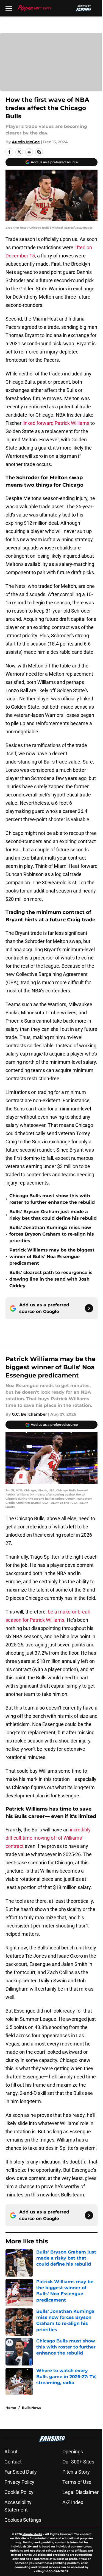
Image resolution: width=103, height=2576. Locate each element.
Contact (13, 2462)
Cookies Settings (23, 2520)
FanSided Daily (21, 2472)
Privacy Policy (19, 2482)
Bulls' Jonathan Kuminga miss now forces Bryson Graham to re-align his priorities (52, 1234)
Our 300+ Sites (78, 2462)
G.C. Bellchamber (29, 1414)
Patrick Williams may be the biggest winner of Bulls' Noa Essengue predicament (52, 1257)
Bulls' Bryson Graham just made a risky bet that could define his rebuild (53, 1215)
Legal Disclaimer (80, 2492)
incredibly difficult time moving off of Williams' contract (48, 1838)
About (11, 2452)
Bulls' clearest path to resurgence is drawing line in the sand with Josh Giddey (51, 1279)
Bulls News (31, 2408)
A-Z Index (73, 2502)
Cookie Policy (19, 2492)
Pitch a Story (76, 2472)
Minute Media (32, 2534)
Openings (73, 2452)
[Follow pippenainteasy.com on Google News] (89, 1308)
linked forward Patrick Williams (56, 423)
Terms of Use (77, 2482)
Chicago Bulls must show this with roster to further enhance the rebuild (52, 1199)
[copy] (39, 152)
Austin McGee (26, 142)
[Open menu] (9, 8)
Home (11, 2408)
